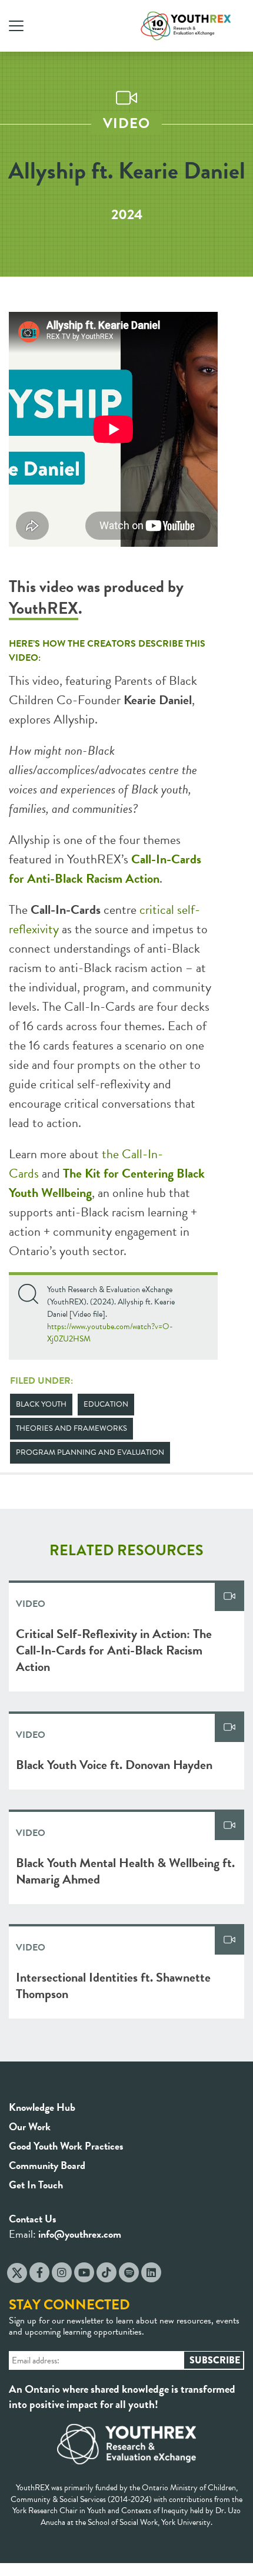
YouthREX (44, 608)
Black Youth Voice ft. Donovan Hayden (114, 1765)
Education (106, 1404)
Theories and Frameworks (71, 1428)
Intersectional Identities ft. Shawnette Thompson (113, 1985)
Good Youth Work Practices (66, 2146)
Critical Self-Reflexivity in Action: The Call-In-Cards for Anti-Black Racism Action (114, 1650)
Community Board (47, 2165)
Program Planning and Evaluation (90, 1452)
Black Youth (41, 1404)
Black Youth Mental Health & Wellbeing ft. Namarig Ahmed (125, 1871)
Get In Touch (36, 2185)
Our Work (30, 2126)
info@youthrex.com (80, 2234)
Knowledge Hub (42, 2107)
